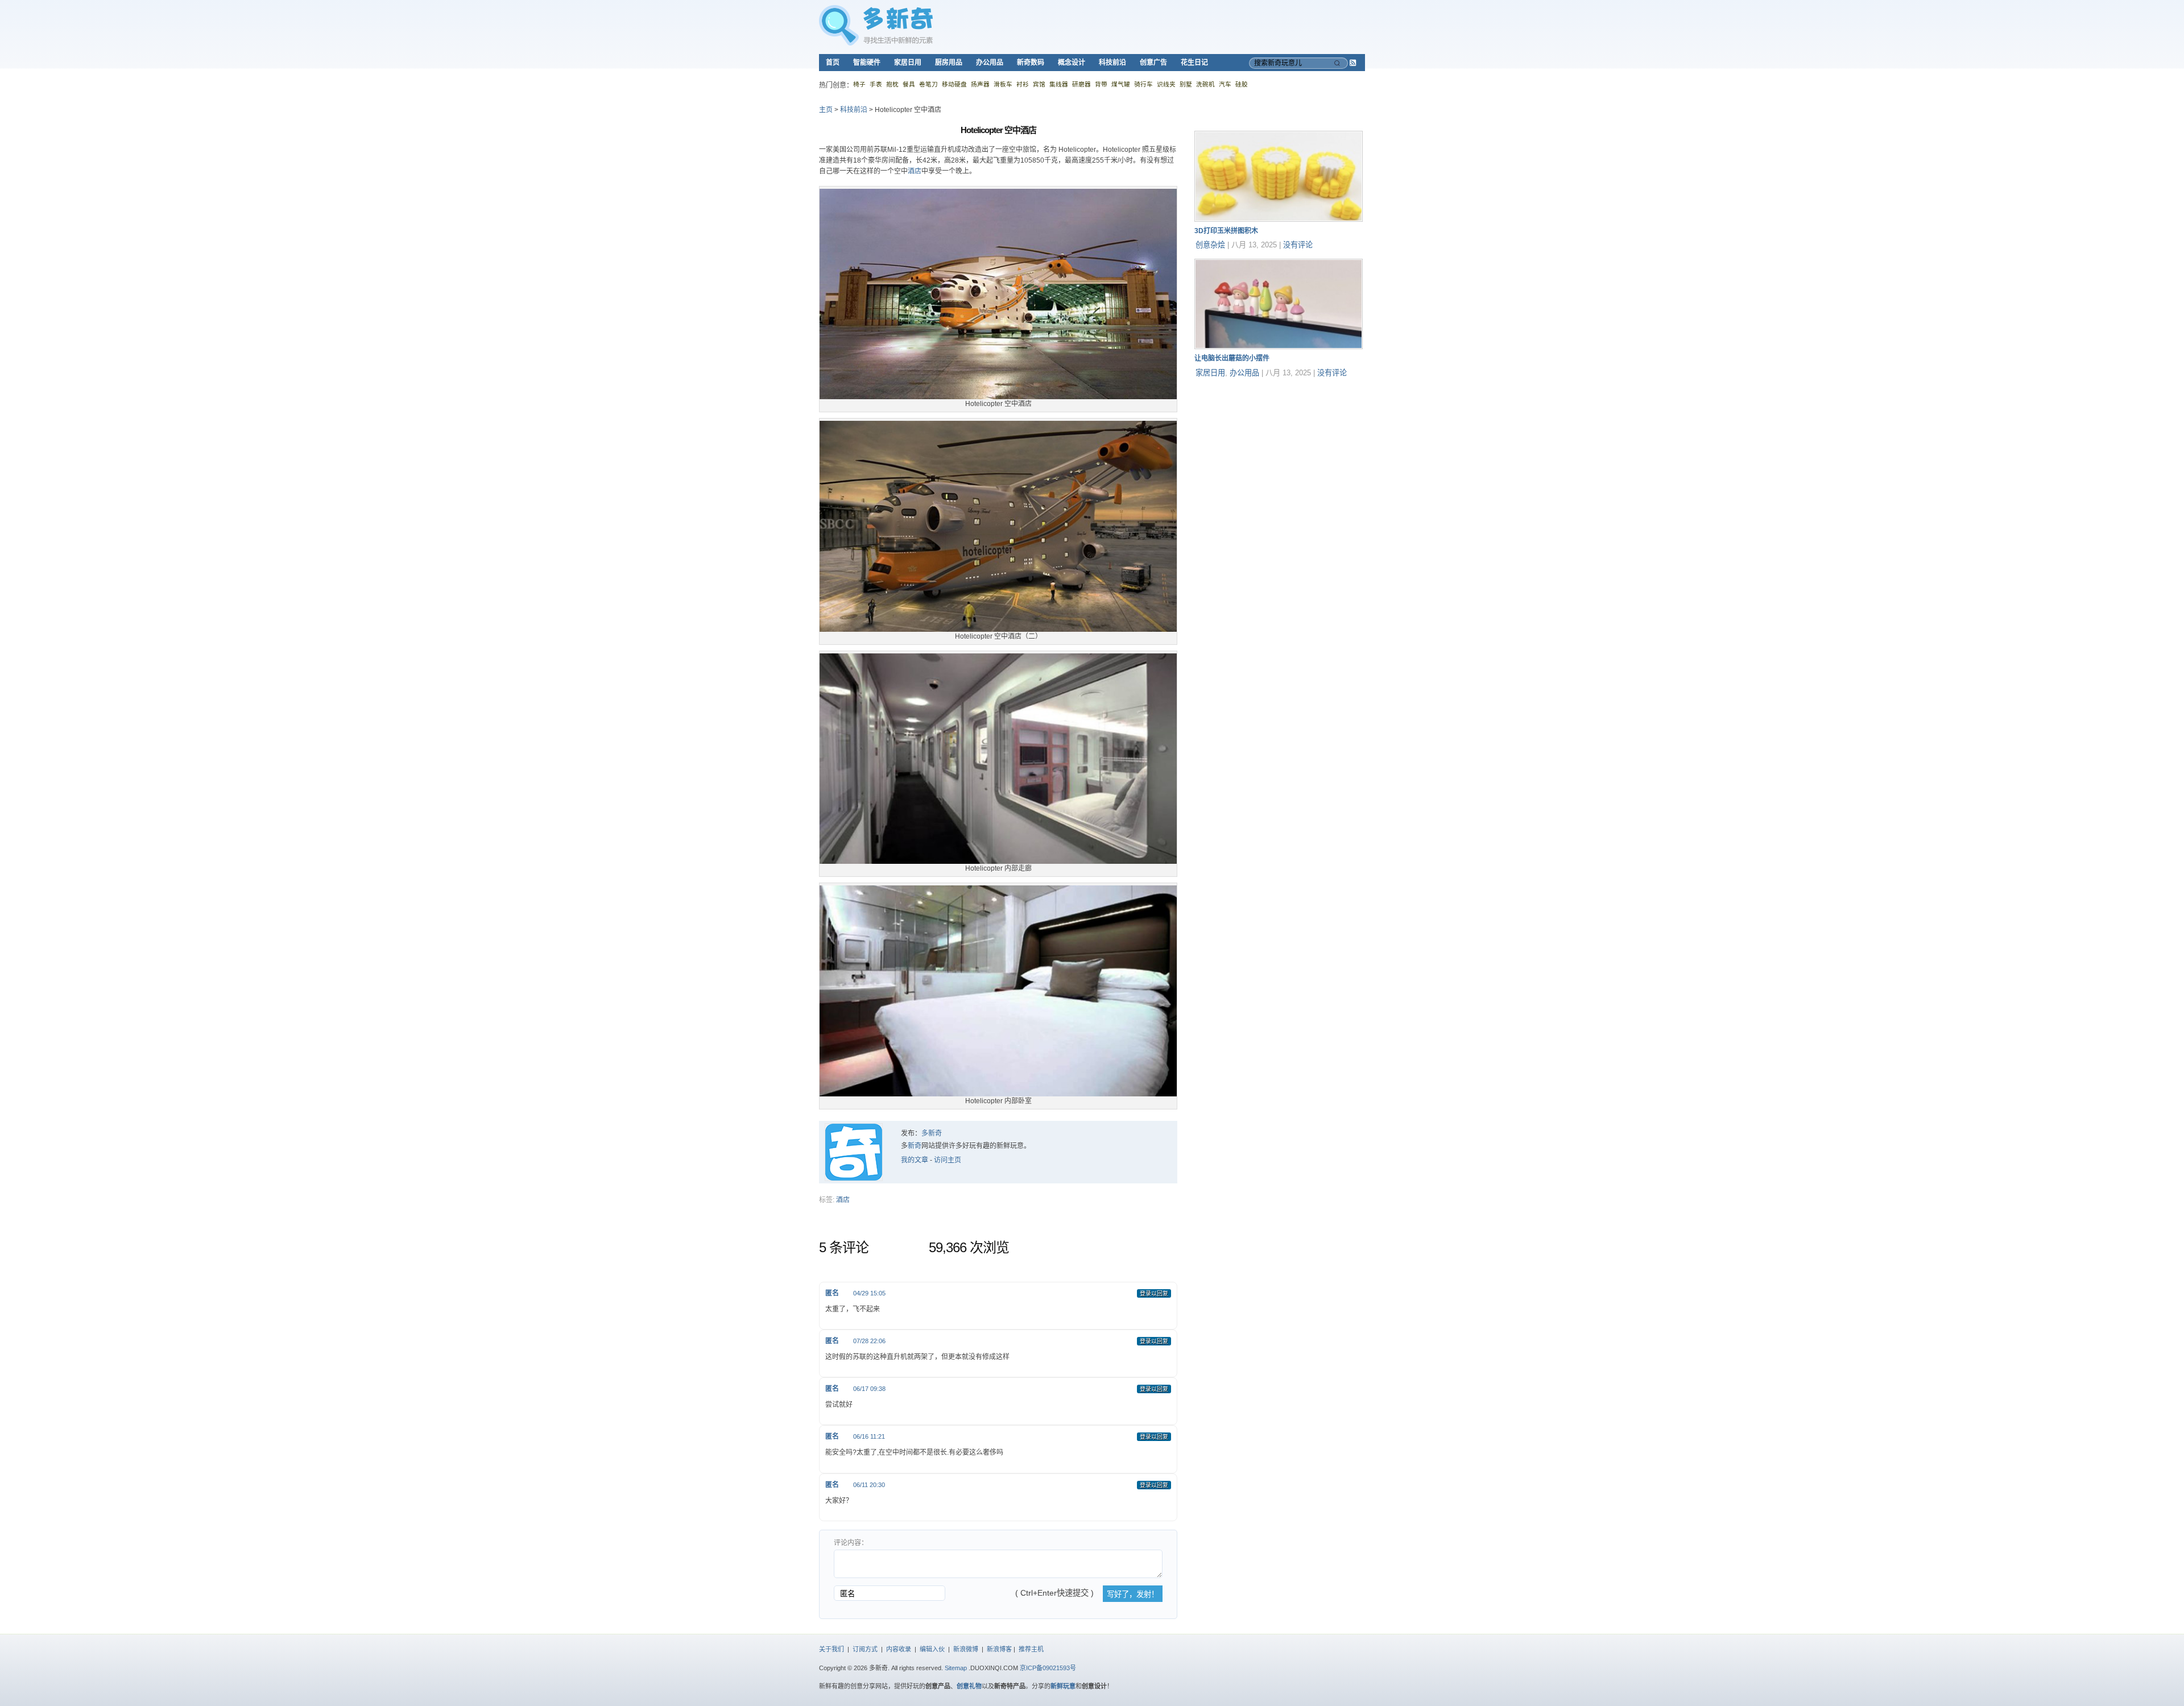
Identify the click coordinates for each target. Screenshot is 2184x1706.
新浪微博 (966, 1649)
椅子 (859, 84)
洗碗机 (1205, 84)
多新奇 (932, 1133)
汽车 (1225, 84)
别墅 (1186, 84)
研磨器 (1081, 84)
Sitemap (956, 1668)
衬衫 (1023, 84)
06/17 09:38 (869, 1389)
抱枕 (892, 84)
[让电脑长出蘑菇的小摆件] (1279, 347)
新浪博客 (999, 1649)
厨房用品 (949, 63)
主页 (826, 110)
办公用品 (990, 63)
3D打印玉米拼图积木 (1226, 231)
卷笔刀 (928, 84)
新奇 (915, 1146)
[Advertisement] (1280, 458)
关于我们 (832, 1649)
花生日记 (1194, 63)
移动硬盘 (954, 84)
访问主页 (948, 1160)
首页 (833, 63)
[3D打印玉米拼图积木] (1279, 220)
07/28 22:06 (869, 1341)
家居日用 (908, 63)
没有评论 (1298, 245)
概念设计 (1072, 63)
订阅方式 (865, 1649)
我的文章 (915, 1160)
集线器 (1059, 84)
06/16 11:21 (869, 1436)
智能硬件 (867, 63)
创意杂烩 (1210, 245)
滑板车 (1003, 84)
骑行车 (1143, 84)
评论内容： (851, 1543)
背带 (1101, 84)
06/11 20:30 (869, 1485)
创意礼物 (969, 1686)
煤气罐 (1121, 84)
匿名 (832, 1293)
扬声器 (980, 84)
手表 (876, 84)
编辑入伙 (932, 1649)
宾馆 (1039, 84)
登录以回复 (1154, 1293)
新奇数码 (1031, 63)
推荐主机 (1031, 1649)
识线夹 (1166, 84)
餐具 (909, 84)
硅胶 (1242, 84)
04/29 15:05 (869, 1293)
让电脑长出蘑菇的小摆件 (1232, 358)
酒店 (915, 171)
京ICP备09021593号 (1048, 1668)
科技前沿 (1112, 63)
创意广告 (1153, 63)
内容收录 (899, 1649)
